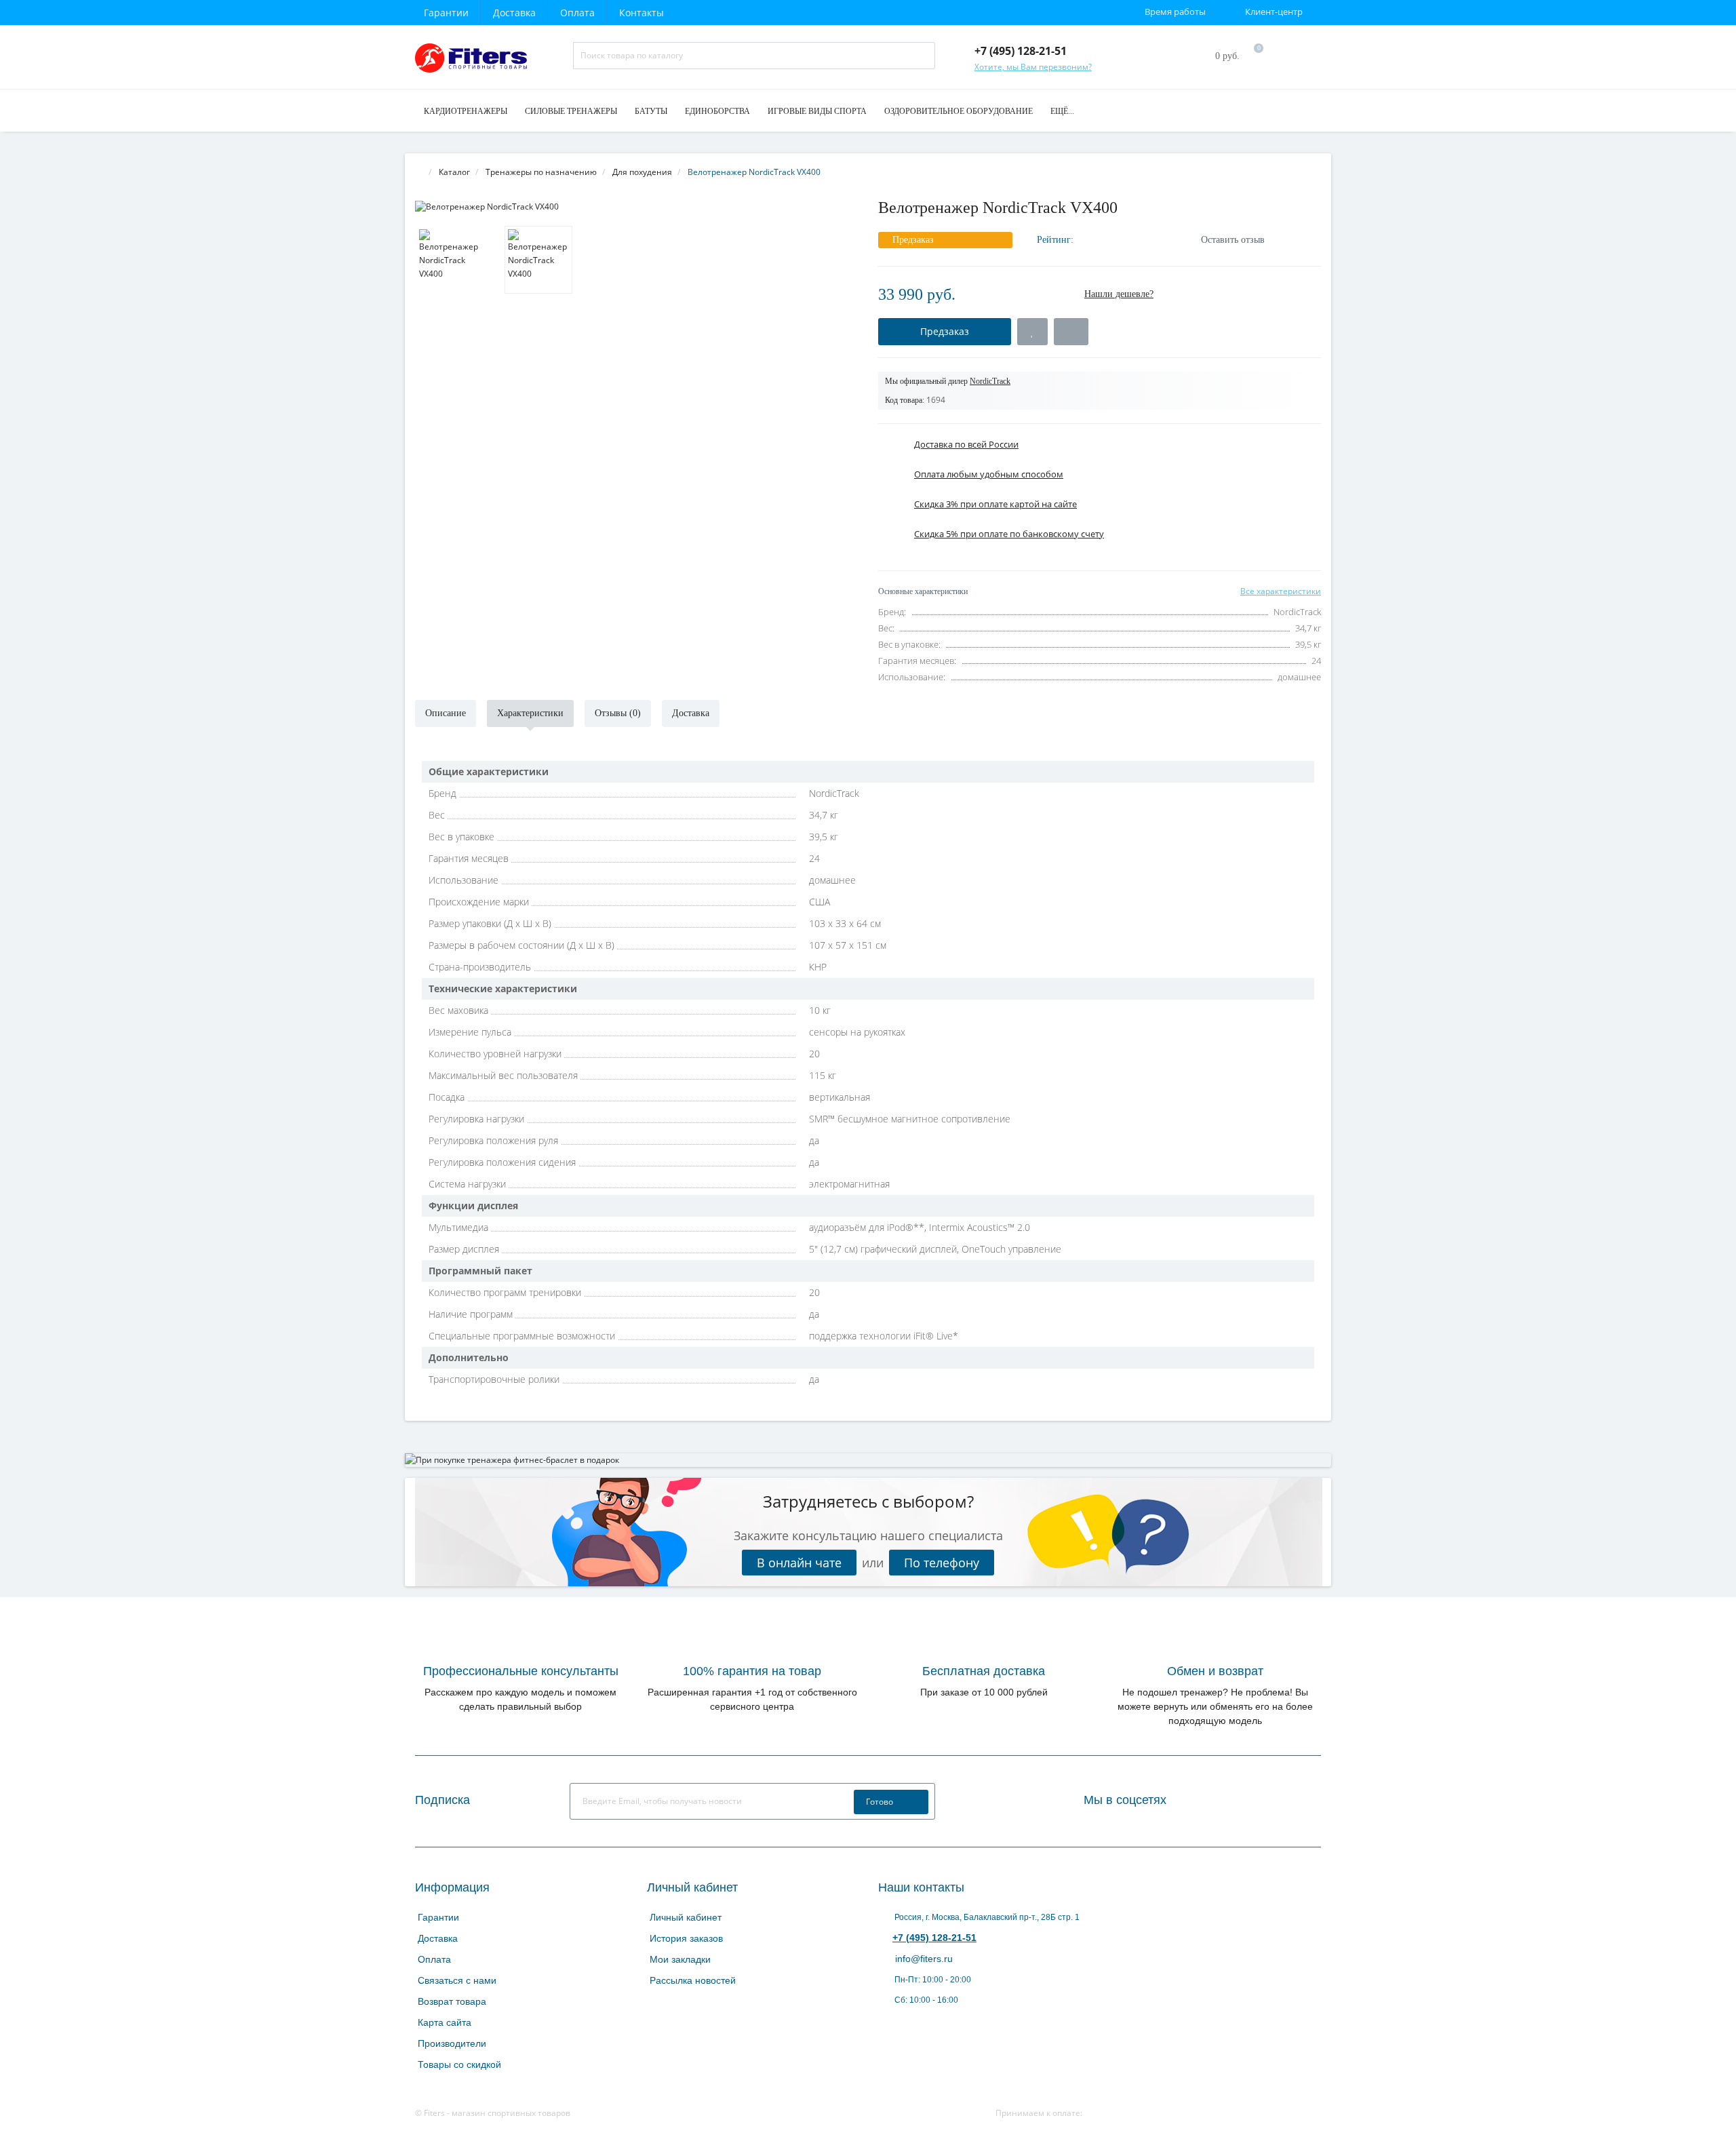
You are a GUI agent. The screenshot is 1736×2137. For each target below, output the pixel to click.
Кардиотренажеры (466, 111)
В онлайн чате (799, 1563)
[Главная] (419, 172)
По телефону (942, 1563)
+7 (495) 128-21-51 (934, 1938)
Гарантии (446, 13)
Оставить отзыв (1233, 240)
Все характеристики (1281, 591)
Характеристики (530, 713)
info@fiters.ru (923, 1959)
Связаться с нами (457, 1980)
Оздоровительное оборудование (959, 111)
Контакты (642, 13)
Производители (452, 2043)
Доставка (514, 13)
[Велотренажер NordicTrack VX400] (636, 207)
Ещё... (1062, 111)
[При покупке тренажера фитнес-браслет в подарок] (868, 1460)
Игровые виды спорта (817, 111)
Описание (446, 713)
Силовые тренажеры (571, 111)
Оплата (577, 13)
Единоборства (717, 111)
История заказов (686, 1938)
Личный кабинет (686, 1917)
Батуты (651, 111)
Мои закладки (680, 1959)
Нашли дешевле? (1119, 294)
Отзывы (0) (618, 713)
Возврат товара (452, 2001)
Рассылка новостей (693, 1980)
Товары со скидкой (459, 2064)
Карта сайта (445, 2022)
